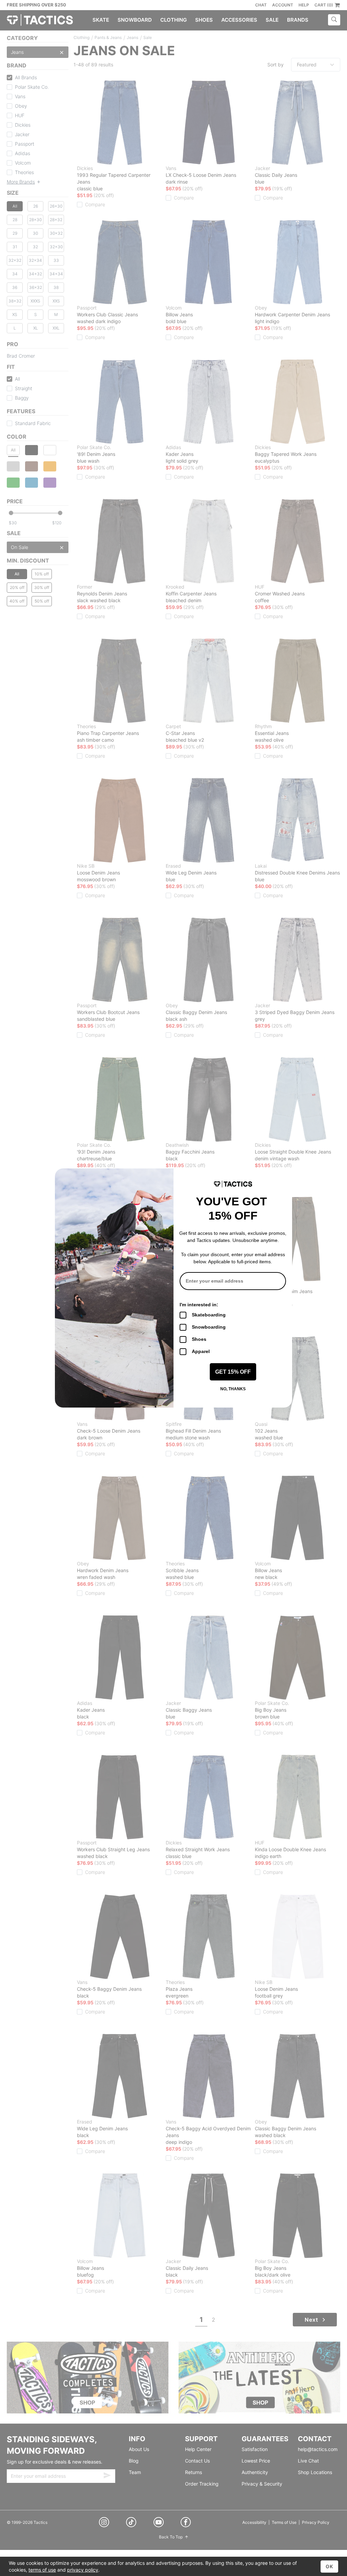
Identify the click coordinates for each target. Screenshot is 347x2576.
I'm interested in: (199, 1305)
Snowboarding (209, 1327)
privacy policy (83, 2570)
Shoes (199, 1339)
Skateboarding (209, 1315)
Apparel (201, 1351)
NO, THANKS (233, 1389)
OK (329, 2566)
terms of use (42, 2570)
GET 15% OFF (233, 1372)
